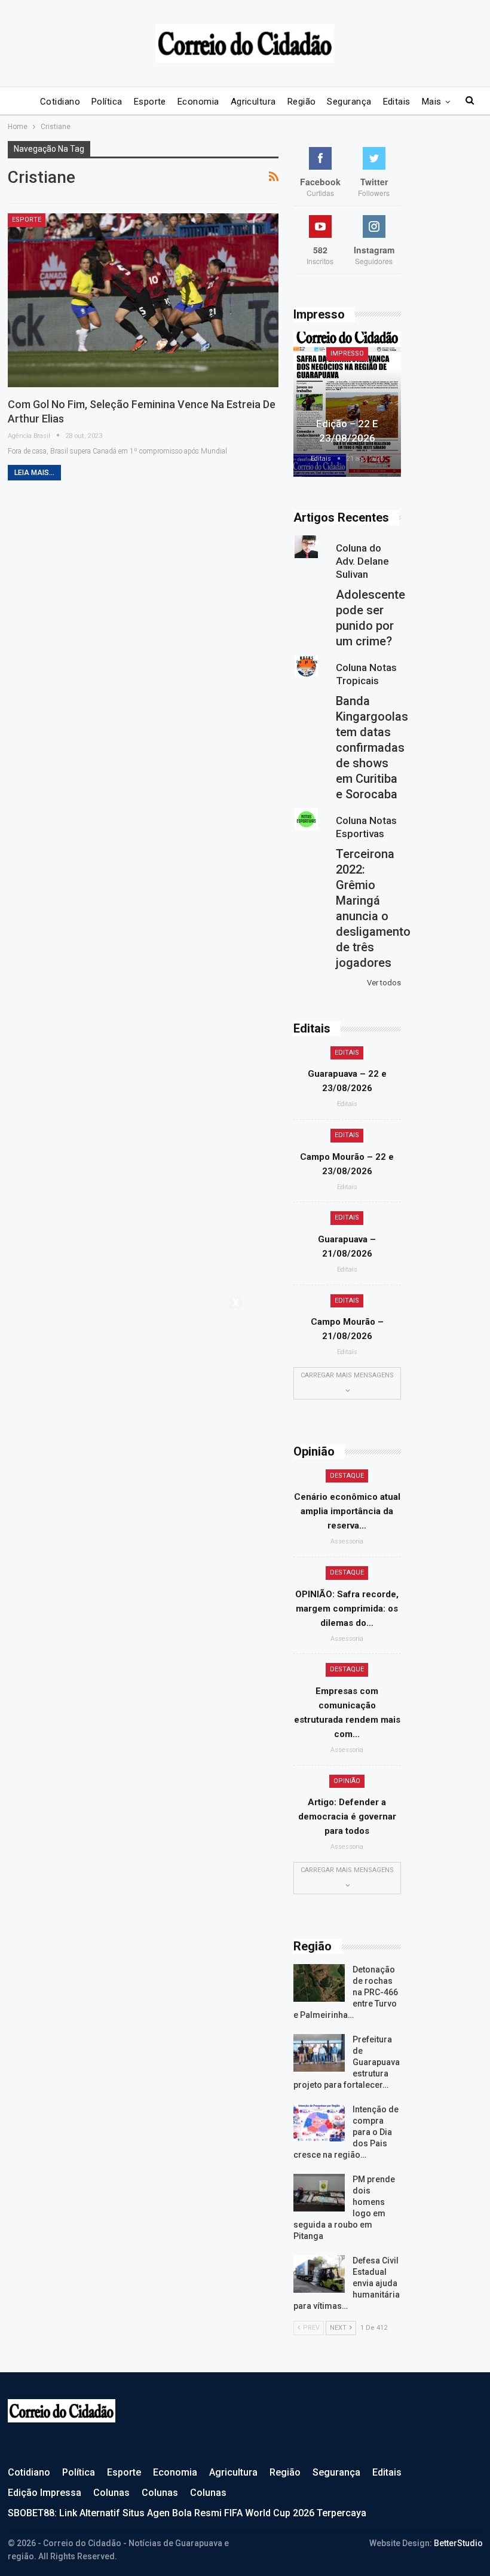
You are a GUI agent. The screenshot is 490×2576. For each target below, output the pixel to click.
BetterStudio (458, 2543)
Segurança (349, 102)
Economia (198, 102)
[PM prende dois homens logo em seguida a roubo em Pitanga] (319, 2193)
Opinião (347, 1781)
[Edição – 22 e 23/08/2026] (347, 404)
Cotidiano (60, 102)
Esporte (150, 102)
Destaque (347, 1476)
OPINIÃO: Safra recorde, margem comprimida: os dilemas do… (347, 1609)
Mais (432, 102)
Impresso (347, 353)
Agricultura (253, 102)
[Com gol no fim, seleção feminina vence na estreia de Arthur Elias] (143, 300)
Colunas (111, 2493)
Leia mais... (34, 473)
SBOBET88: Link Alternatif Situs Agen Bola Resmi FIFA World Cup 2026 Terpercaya (187, 2513)
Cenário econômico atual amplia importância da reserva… (347, 1511)
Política (107, 102)
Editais (397, 102)
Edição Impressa (45, 2493)
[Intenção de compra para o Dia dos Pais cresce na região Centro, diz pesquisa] (319, 2123)
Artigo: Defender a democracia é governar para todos (347, 1817)
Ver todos (384, 983)
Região (302, 102)
